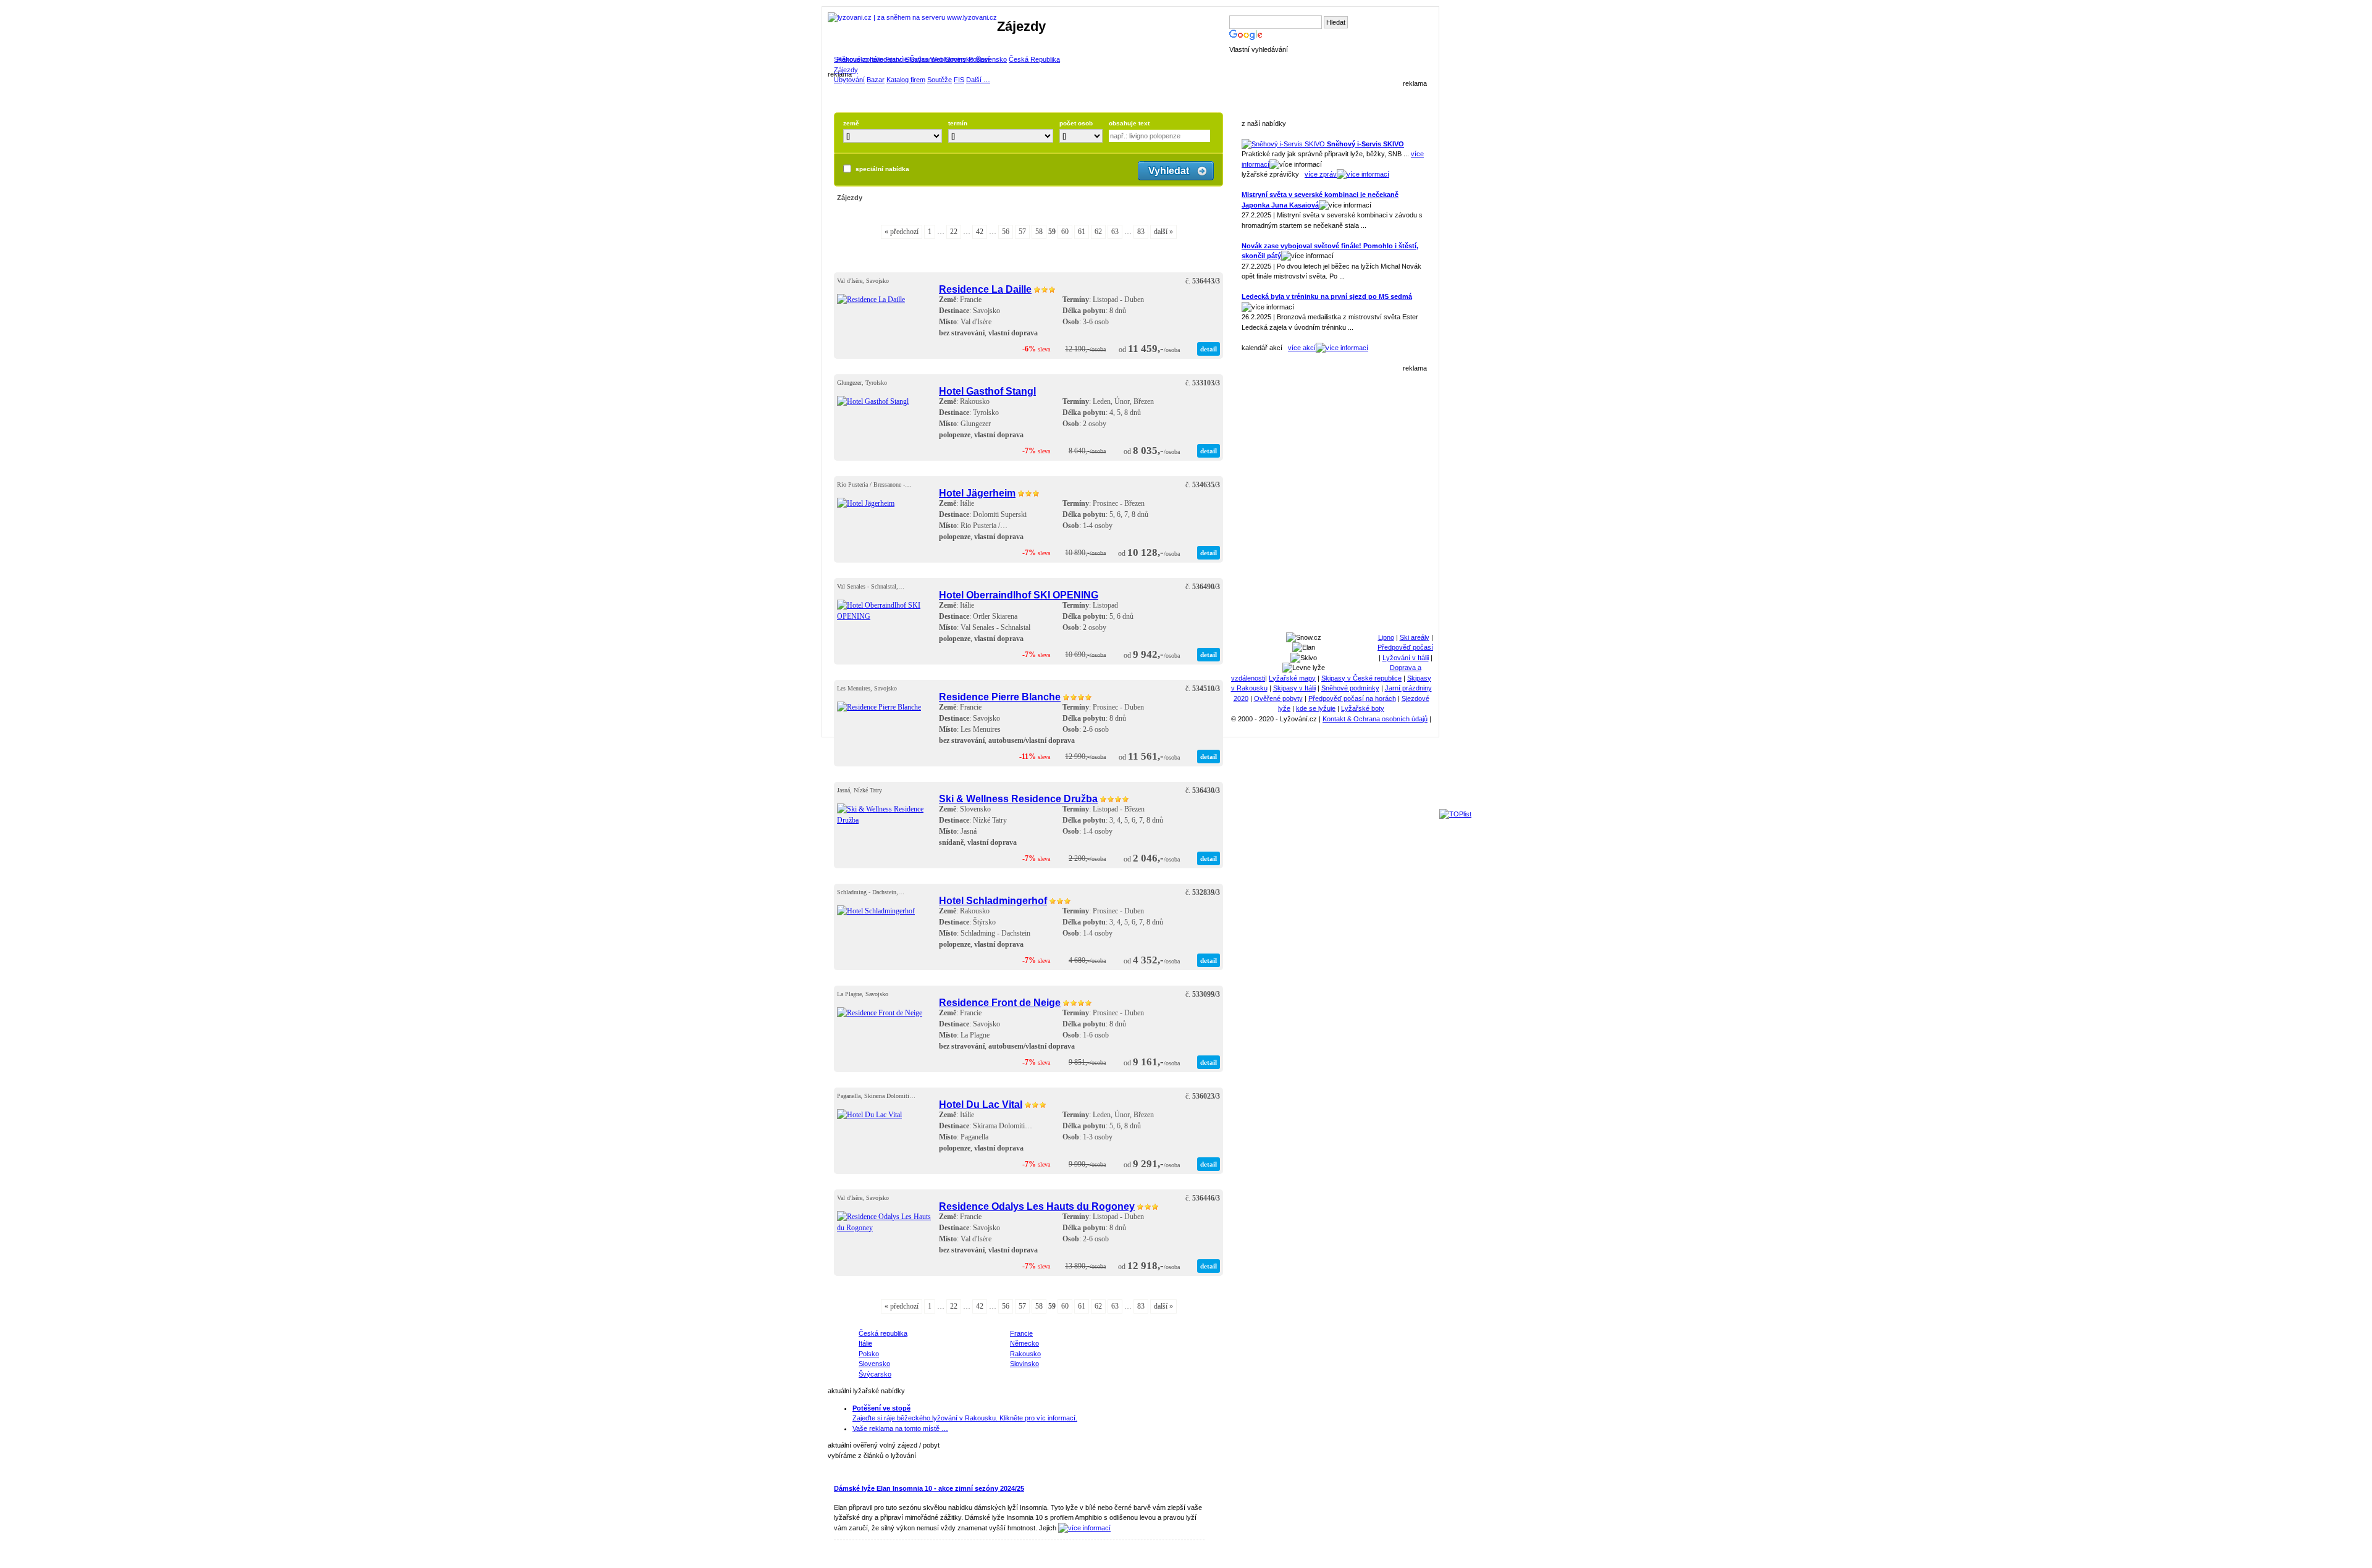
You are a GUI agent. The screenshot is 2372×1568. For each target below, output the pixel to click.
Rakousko (852, 59)
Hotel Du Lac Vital (981, 1104)
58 (1039, 232)
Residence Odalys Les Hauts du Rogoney (1037, 1206)
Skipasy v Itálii (1294, 688)
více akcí (1302, 348)
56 (1006, 232)
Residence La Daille (985, 289)
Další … (978, 80)
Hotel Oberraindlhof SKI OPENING (1019, 595)
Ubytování (849, 80)
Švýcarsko (926, 59)
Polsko (869, 1354)
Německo (1024, 1343)
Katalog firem (906, 80)
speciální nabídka (882, 169)
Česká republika (883, 1333)
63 (1115, 232)
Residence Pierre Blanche (1000, 697)
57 (1022, 232)
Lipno (1386, 637)
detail (1209, 349)
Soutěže (940, 80)
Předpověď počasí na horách (1352, 698)
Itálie (877, 59)
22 (954, 232)
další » (1163, 232)
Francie (897, 59)
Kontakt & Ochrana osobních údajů (1375, 719)
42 (980, 232)
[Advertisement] (1334, 497)
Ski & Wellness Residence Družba (1018, 799)
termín (958, 123)
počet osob (1076, 123)
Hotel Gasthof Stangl (987, 391)
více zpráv (1321, 174)
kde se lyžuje (1316, 708)
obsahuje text (1129, 123)
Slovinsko (959, 59)
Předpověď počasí (1405, 647)
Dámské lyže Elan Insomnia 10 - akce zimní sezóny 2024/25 (929, 1488)
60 (1065, 232)
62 (1098, 232)
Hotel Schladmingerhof (993, 900)
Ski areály (1415, 637)
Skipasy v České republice (1361, 678)
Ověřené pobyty (1278, 698)
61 (1082, 232)
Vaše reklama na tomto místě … (900, 1428)
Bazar (876, 80)
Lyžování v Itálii (1406, 658)
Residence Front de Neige (1000, 1002)
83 (1141, 232)
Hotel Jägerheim (977, 493)
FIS (959, 80)
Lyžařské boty (1363, 708)
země (851, 123)
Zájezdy (846, 70)
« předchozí (902, 232)
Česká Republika (1034, 59)
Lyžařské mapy (1292, 678)
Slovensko (991, 59)
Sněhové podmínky (1350, 688)
